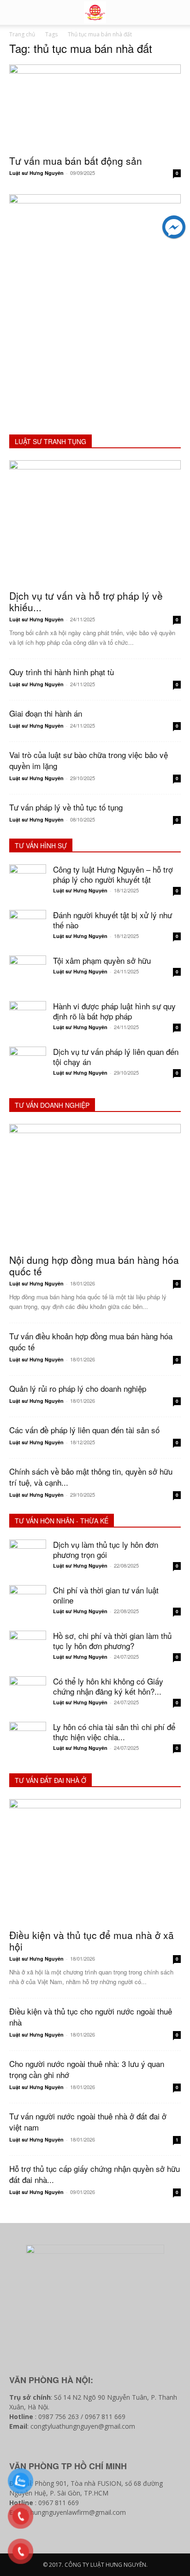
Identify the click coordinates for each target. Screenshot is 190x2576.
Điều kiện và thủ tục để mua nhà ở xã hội (92, 1941)
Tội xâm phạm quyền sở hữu (102, 960)
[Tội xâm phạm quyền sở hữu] (28, 974)
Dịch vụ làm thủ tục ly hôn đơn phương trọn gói (106, 1549)
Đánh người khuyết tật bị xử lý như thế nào (113, 920)
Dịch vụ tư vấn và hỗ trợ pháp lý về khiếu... (86, 601)
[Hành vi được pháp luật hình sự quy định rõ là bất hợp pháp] (28, 1019)
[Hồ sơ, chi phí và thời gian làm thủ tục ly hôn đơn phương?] (28, 1649)
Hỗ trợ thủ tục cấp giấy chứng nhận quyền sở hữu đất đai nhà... (95, 2174)
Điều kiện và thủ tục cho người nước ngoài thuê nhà (91, 2017)
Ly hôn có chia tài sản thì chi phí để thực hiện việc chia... (114, 1732)
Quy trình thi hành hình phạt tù (62, 672)
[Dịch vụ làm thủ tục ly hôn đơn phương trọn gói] (28, 1558)
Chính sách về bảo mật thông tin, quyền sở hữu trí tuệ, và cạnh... (91, 1477)
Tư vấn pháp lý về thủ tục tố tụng (66, 807)
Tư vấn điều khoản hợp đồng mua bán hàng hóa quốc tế (91, 1341)
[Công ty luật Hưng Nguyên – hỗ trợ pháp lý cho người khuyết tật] (28, 883)
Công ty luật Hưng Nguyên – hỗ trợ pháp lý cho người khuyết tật (113, 874)
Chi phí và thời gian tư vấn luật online (106, 1595)
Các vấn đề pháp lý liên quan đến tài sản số (84, 1430)
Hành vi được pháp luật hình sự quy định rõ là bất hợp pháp (114, 1011)
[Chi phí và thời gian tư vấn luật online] (28, 1603)
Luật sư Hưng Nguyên (36, 173)
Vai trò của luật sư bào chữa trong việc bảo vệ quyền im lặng (89, 760)
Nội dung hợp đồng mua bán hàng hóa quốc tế (94, 1265)
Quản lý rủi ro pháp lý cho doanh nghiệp (78, 1388)
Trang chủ (22, 34)
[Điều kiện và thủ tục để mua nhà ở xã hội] (95, 1861)
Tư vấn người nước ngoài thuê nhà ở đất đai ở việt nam (88, 2122)
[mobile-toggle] (16, 12)
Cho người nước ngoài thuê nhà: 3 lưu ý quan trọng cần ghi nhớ (87, 2069)
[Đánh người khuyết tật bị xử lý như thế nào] (28, 928)
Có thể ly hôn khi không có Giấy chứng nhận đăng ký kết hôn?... (108, 1686)
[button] (177, 12)
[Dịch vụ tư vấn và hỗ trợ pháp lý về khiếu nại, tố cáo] (95, 522)
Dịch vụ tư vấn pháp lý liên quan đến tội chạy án (116, 1056)
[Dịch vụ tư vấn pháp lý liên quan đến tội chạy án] (28, 1065)
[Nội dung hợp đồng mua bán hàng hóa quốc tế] (95, 1186)
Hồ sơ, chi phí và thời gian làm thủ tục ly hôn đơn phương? (112, 1641)
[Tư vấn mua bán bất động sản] (95, 107)
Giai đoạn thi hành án (46, 713)
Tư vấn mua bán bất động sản (76, 161)
